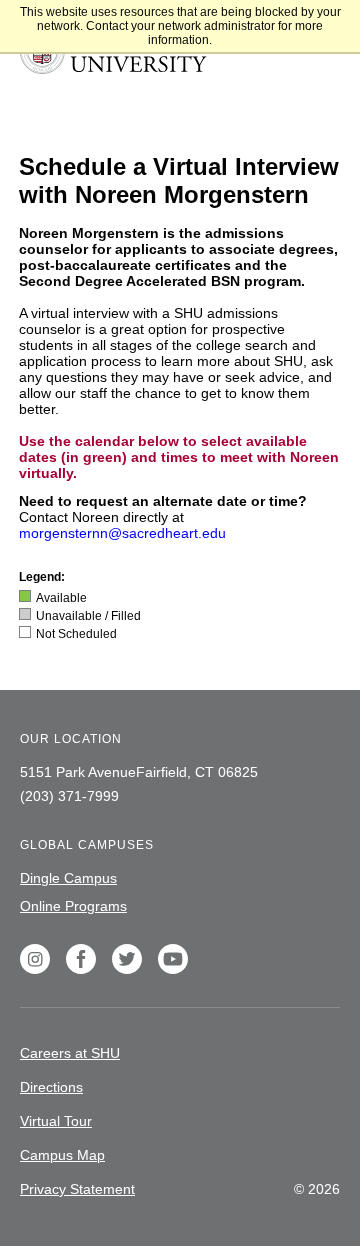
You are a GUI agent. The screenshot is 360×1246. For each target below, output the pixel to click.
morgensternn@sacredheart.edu (122, 533)
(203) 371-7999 (69, 796)
